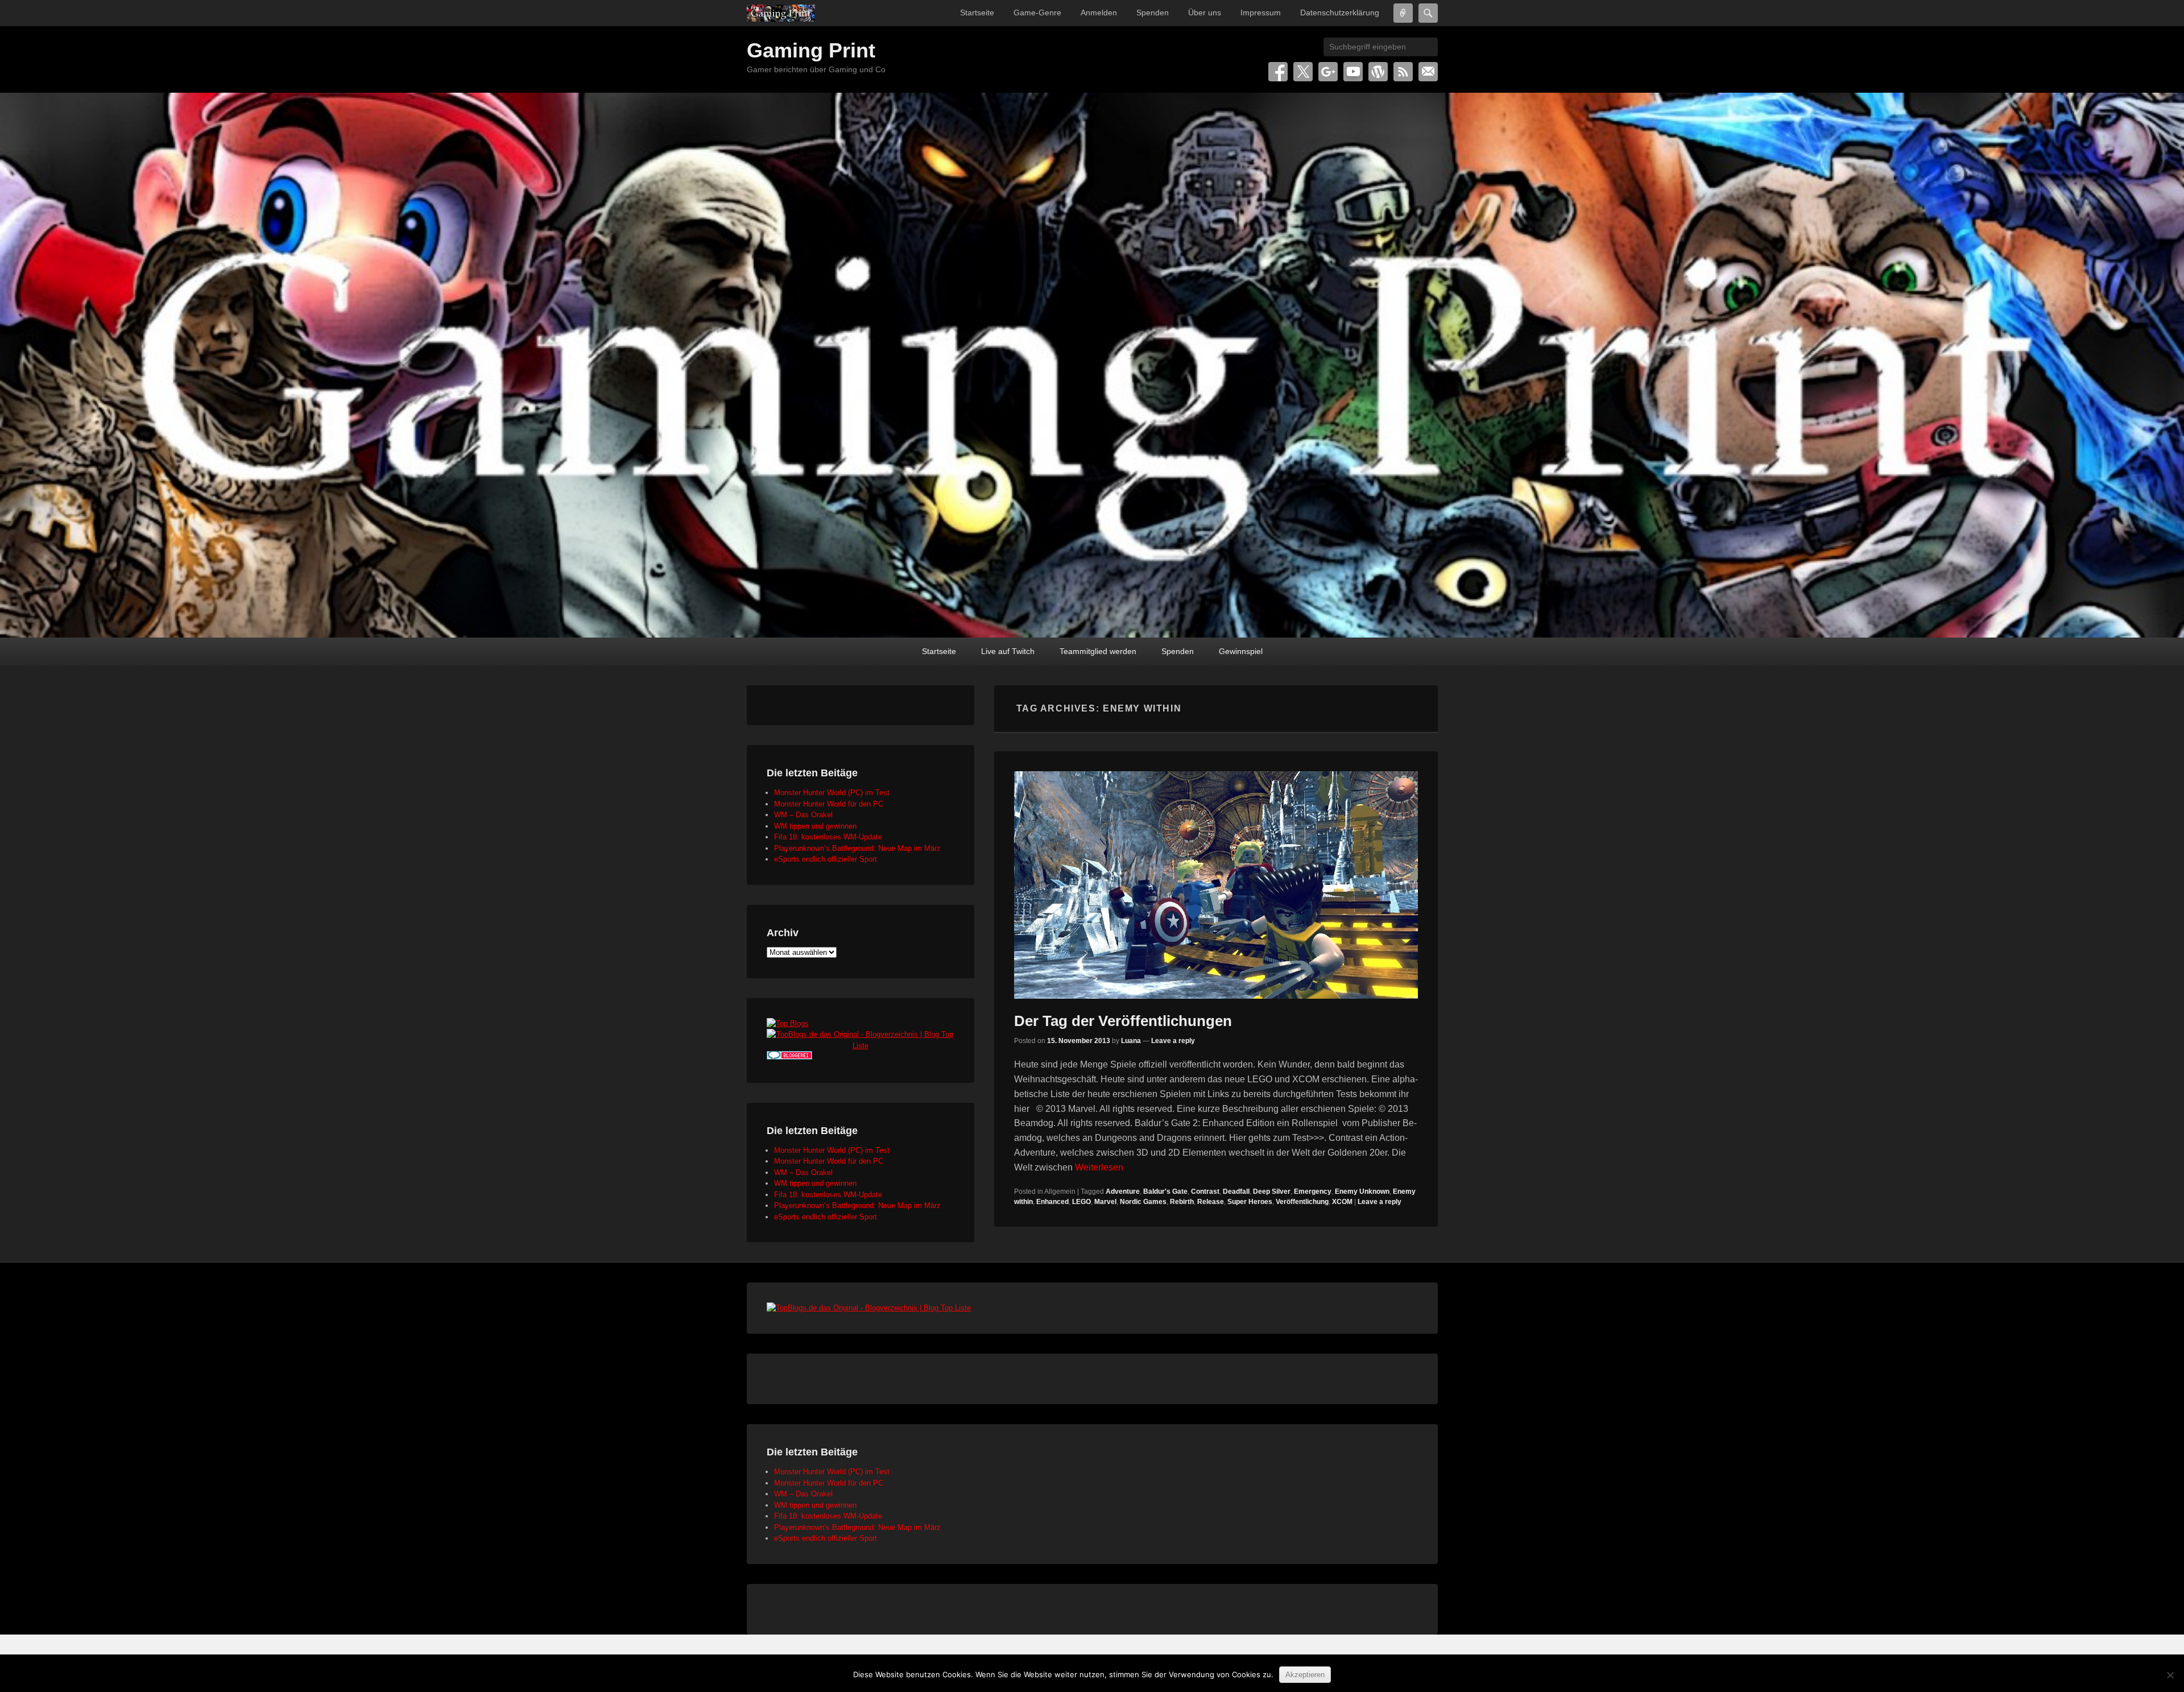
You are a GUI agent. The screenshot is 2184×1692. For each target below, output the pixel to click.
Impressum (1261, 13)
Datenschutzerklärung (1340, 13)
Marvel (1105, 1202)
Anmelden (1099, 13)
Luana (1131, 1041)
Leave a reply (1173, 1041)
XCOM (1342, 1202)
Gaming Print (811, 50)
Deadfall (1236, 1192)
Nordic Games (1143, 1202)
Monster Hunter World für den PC (829, 804)
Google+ (1328, 72)
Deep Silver (1272, 1192)
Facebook (1278, 72)
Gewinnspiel (1241, 651)
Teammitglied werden (1098, 651)
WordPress (1378, 72)
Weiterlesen (1099, 1167)
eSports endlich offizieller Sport (826, 859)
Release (1211, 1202)
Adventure (1123, 1192)
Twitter (1303, 72)
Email (1428, 72)
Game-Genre (1037, 13)
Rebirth (1182, 1202)
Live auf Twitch (1008, 651)
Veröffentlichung (1302, 1202)
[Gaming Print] (781, 13)
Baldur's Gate (1165, 1192)
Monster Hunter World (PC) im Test (832, 793)
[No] (2170, 1675)
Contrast (1205, 1192)
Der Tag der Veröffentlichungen (1123, 1021)
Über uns (1205, 13)
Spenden (1153, 13)
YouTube (1353, 72)
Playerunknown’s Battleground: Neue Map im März (857, 848)
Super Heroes (1250, 1202)
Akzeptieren (1305, 1675)
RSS (1403, 72)
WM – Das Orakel (803, 815)
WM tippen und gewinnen (815, 826)
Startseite (977, 13)
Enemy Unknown (1362, 1192)
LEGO (1081, 1202)
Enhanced (1052, 1202)
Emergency (1313, 1192)
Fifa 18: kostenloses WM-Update (828, 837)
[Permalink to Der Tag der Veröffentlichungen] (1216, 885)
